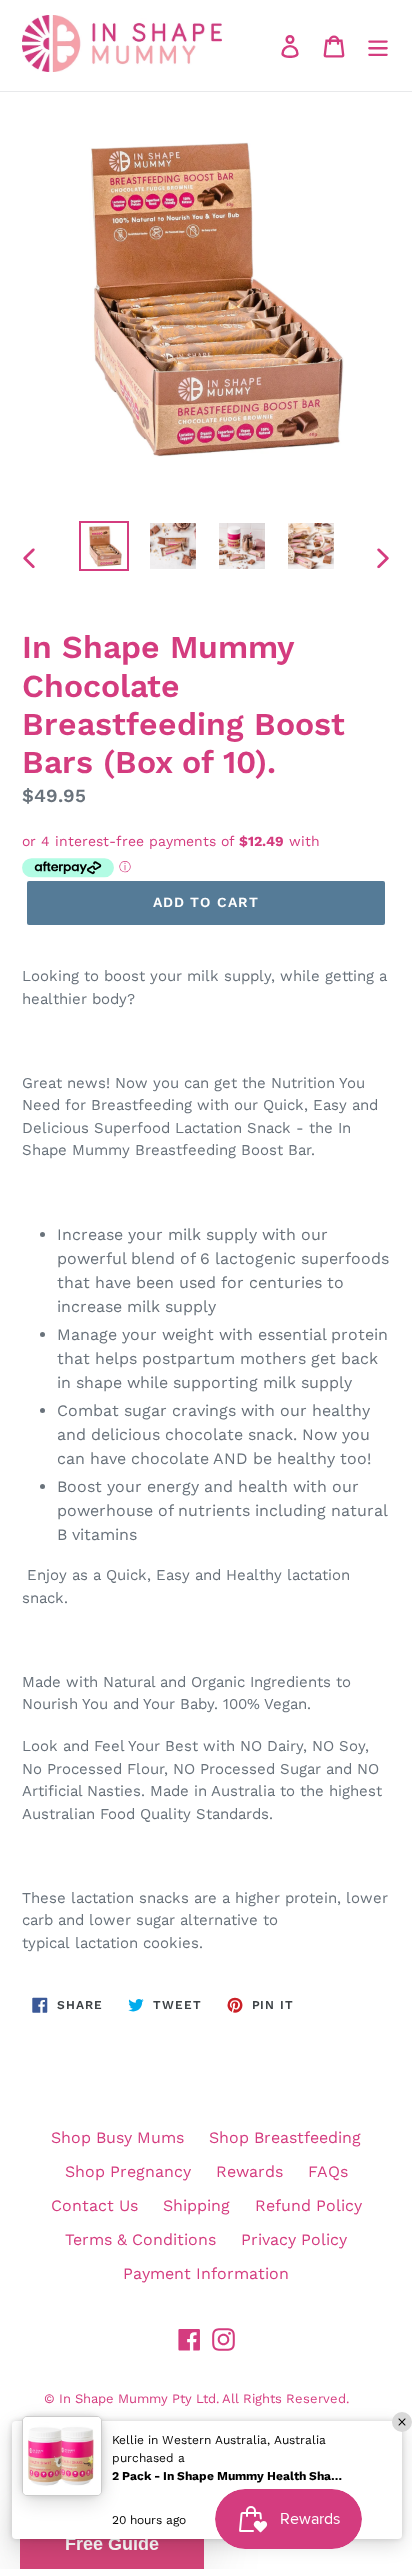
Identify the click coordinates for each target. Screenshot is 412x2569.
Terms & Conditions (140, 2239)
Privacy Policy (294, 2239)
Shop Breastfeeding (285, 2137)
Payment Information (206, 2273)
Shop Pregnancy (128, 2171)
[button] (112, 2544)
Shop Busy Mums (117, 2137)
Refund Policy (308, 2205)
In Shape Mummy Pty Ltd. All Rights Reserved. (204, 2398)
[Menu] (378, 45)
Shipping (196, 2205)
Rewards (249, 2171)
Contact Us (94, 2205)
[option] (104, 546)
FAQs (328, 2171)
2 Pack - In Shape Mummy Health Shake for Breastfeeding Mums (227, 2476)
